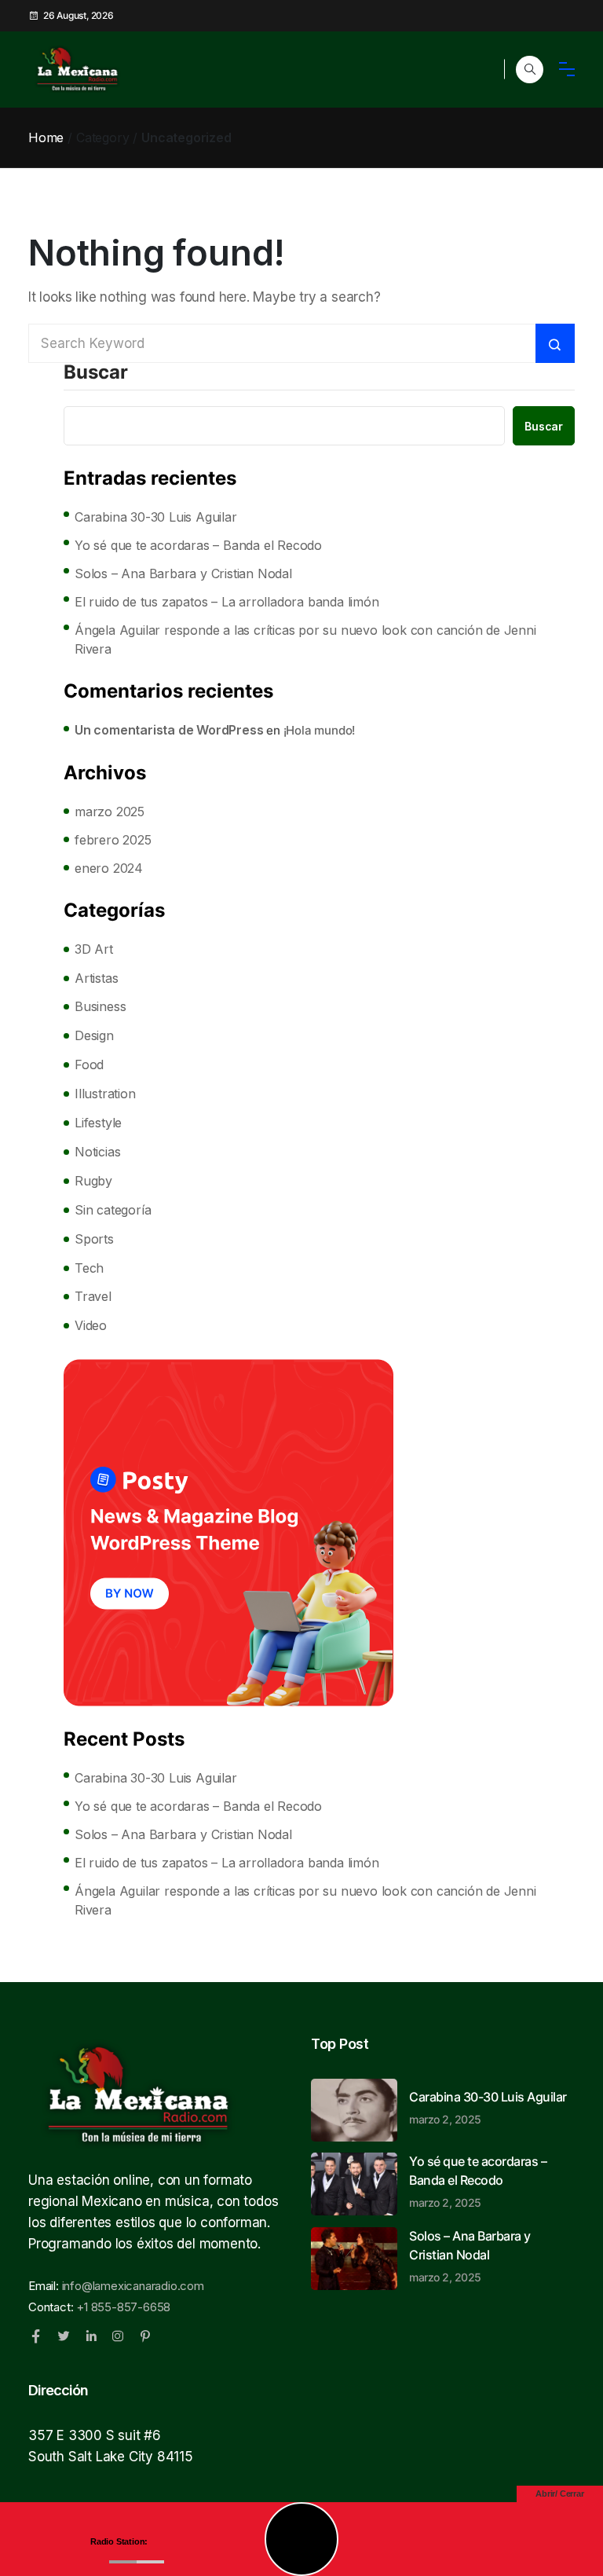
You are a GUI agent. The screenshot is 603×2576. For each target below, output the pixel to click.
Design (94, 1035)
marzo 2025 (110, 812)
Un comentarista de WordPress (169, 730)
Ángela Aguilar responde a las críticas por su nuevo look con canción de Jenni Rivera (305, 639)
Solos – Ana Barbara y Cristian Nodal (183, 573)
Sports (94, 1239)
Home (46, 137)
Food (89, 1064)
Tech (89, 1268)
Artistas (96, 978)
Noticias (97, 1152)
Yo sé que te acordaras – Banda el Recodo (198, 545)
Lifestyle (98, 1123)
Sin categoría (113, 1210)
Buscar (96, 373)
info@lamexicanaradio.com (133, 2286)
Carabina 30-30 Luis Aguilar (156, 517)
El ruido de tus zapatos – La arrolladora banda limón (227, 602)
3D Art (94, 949)
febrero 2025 (113, 840)
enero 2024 (109, 868)
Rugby (93, 1181)
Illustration (105, 1094)
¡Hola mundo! (320, 730)
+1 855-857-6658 (123, 2307)
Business (100, 1006)
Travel (93, 1296)
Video (91, 1325)
